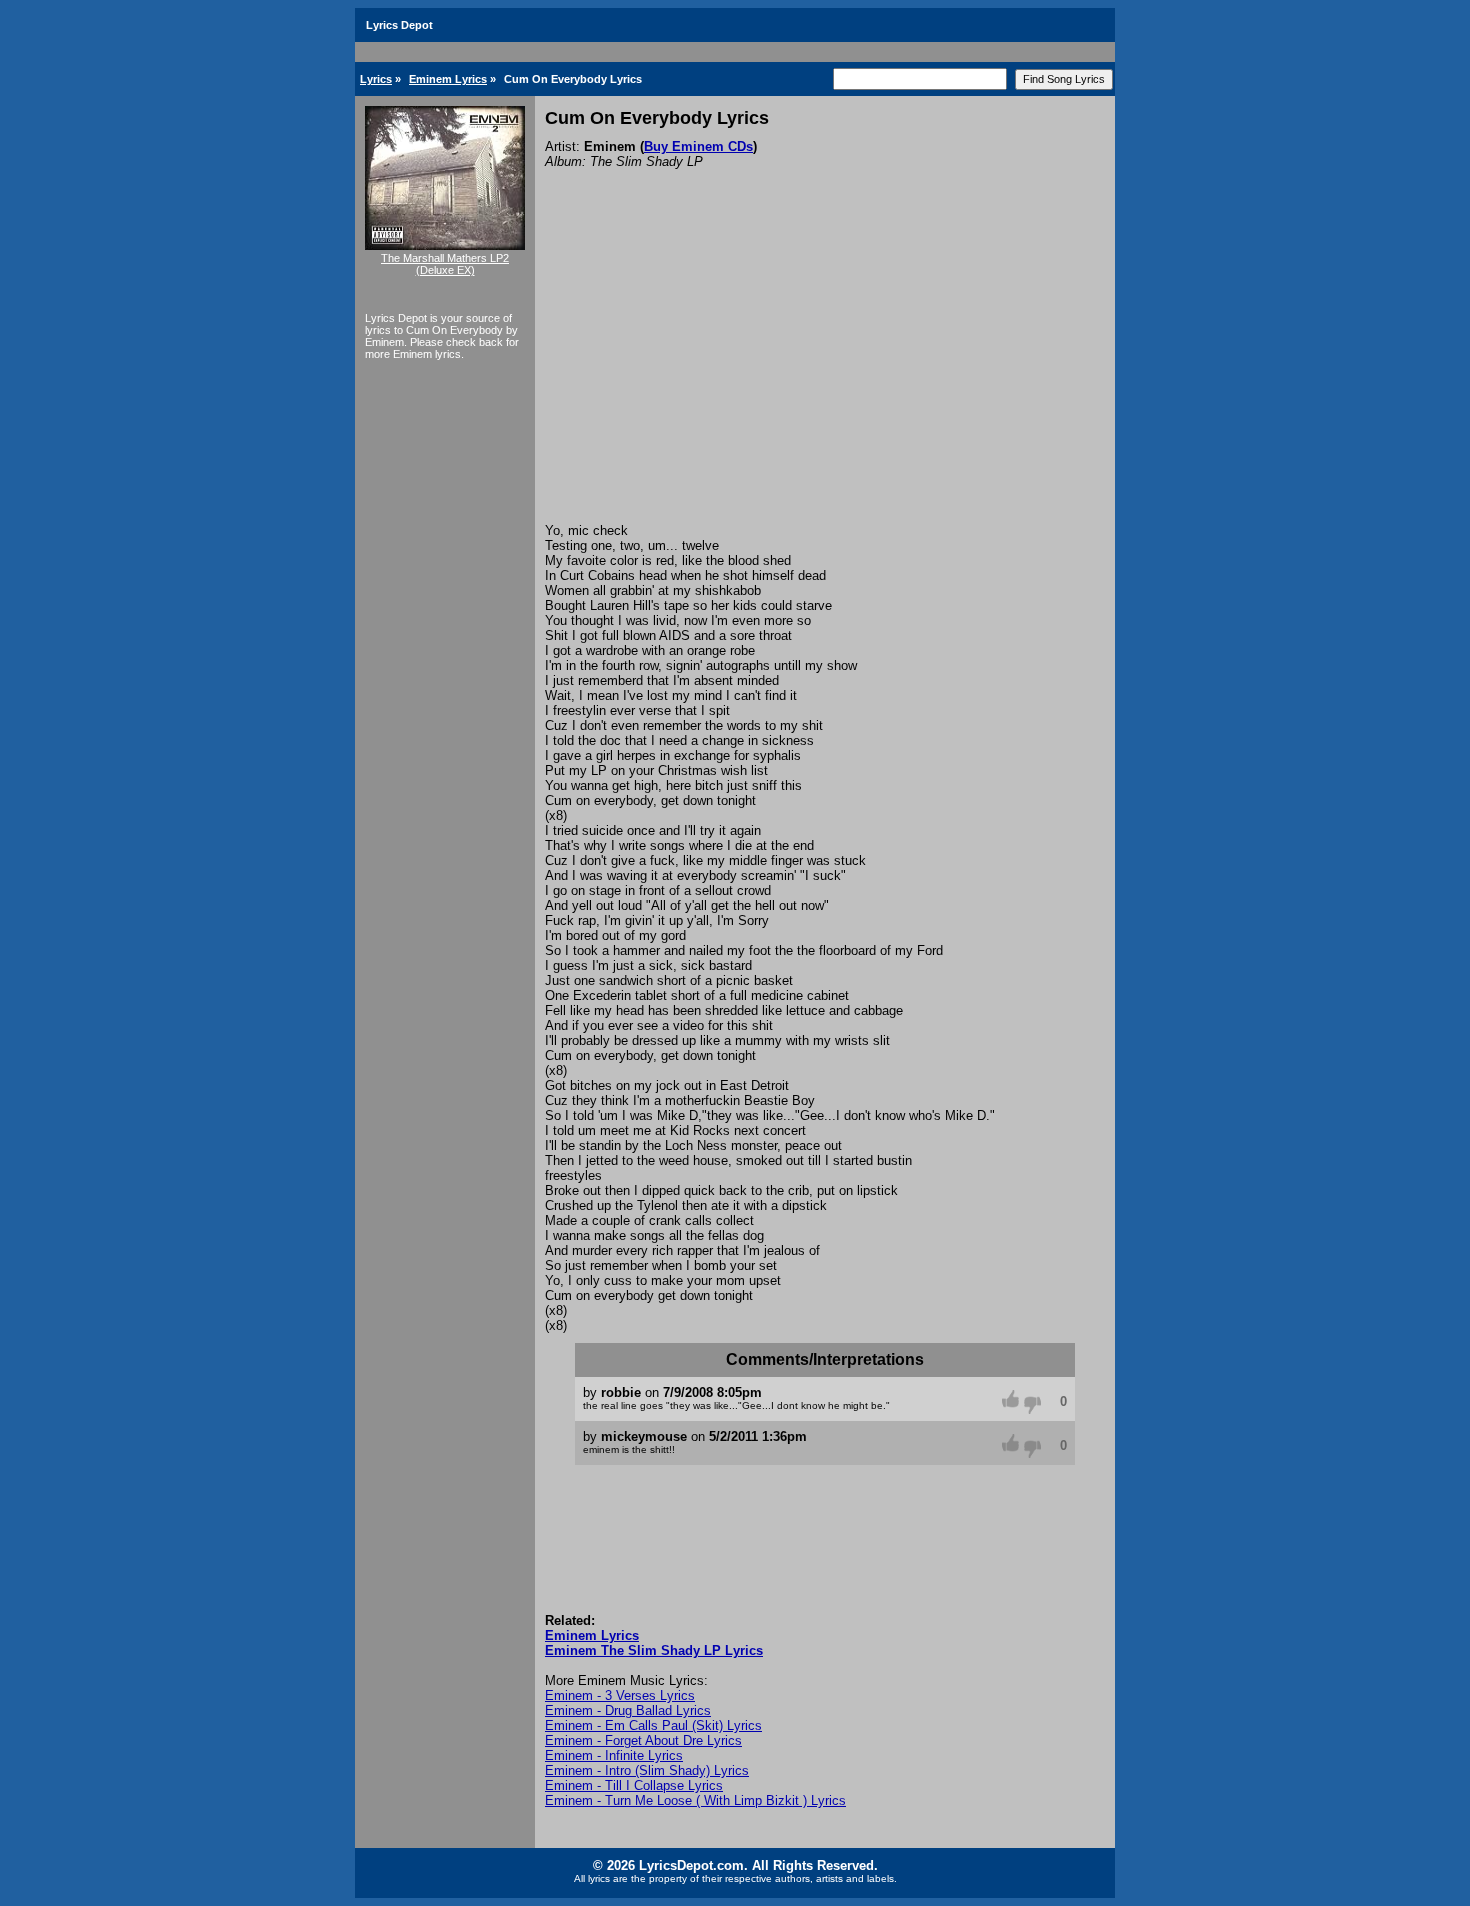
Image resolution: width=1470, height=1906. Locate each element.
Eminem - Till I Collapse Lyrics (634, 1785)
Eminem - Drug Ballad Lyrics (628, 1710)
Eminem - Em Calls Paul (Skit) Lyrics (653, 1725)
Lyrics (376, 79)
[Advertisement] (825, 373)
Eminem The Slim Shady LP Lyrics (654, 1650)
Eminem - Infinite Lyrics (614, 1755)
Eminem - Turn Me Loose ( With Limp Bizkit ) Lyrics (695, 1800)
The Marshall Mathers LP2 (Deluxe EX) (445, 264)
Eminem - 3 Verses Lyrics (620, 1695)
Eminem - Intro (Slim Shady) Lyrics (647, 1770)
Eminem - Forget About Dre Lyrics (643, 1740)
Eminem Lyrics (448, 79)
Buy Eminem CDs (698, 146)
